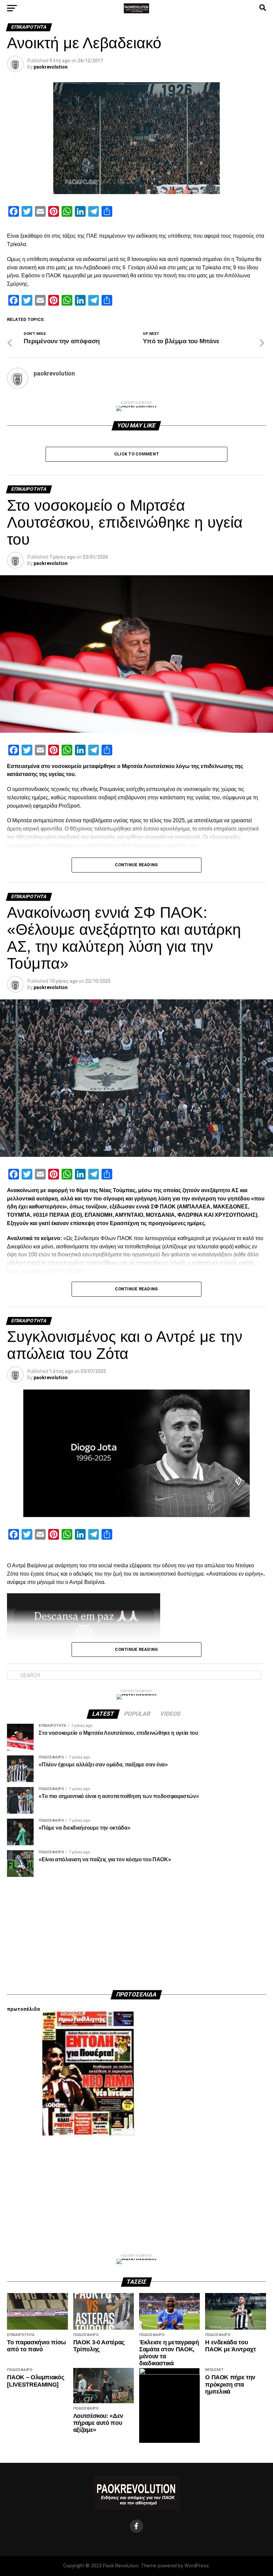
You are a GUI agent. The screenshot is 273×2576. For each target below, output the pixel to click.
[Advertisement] (136, 1933)
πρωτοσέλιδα (23, 2009)
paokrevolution (51, 67)
